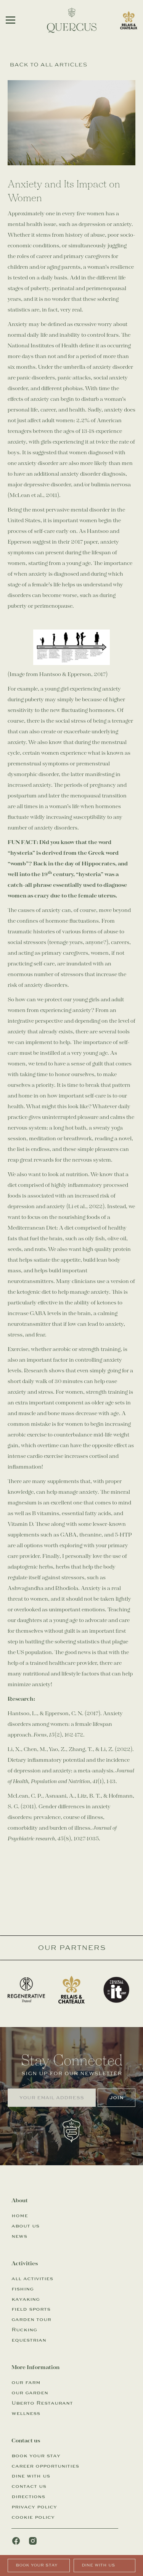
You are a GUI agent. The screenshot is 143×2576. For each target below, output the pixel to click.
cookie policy (33, 2517)
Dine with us (98, 2565)
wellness (26, 2413)
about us (25, 2226)
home (20, 2216)
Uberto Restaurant (42, 2403)
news (19, 2236)
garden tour (31, 2319)
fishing (22, 2289)
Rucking (24, 2330)
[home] (72, 20)
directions (28, 2497)
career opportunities (45, 2466)
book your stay (36, 2456)
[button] (10, 20)
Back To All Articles (48, 65)
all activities (32, 2279)
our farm (26, 2382)
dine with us (31, 2476)
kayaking (26, 2299)
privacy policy (34, 2507)
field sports (31, 2309)
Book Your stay (36, 2565)
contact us (29, 2486)
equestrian (29, 2340)
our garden (30, 2393)
